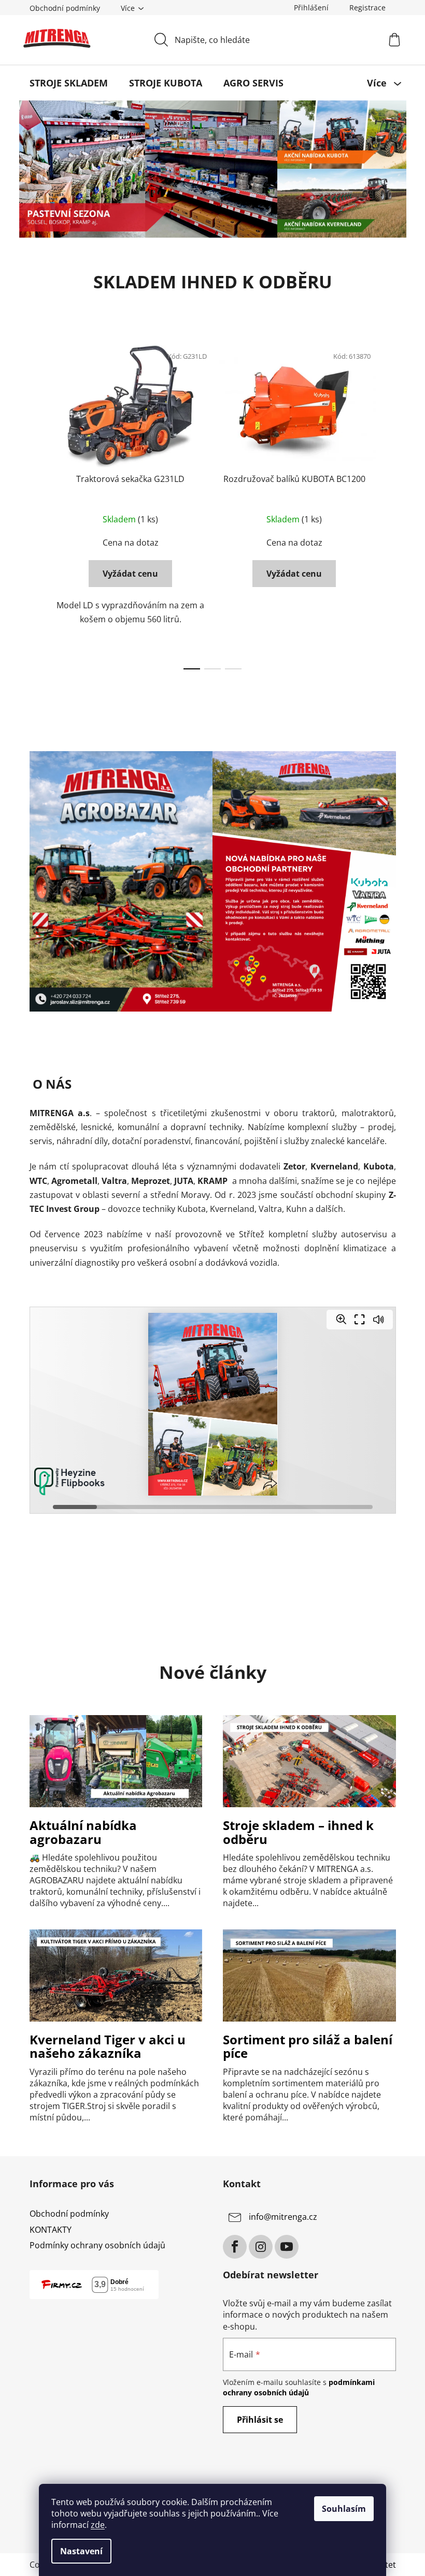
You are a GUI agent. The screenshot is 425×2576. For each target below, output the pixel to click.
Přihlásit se (260, 2420)
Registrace (367, 8)
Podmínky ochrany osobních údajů (97, 2245)
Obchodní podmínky (65, 8)
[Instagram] (261, 2247)
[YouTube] (287, 2247)
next (388, 504)
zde (98, 2525)
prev (38, 504)
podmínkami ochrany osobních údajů (299, 2387)
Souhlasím (344, 2509)
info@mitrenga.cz (283, 2217)
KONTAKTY (51, 2230)
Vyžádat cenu (130, 574)
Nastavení (81, 2551)
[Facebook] (235, 2247)
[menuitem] (69, 83)
